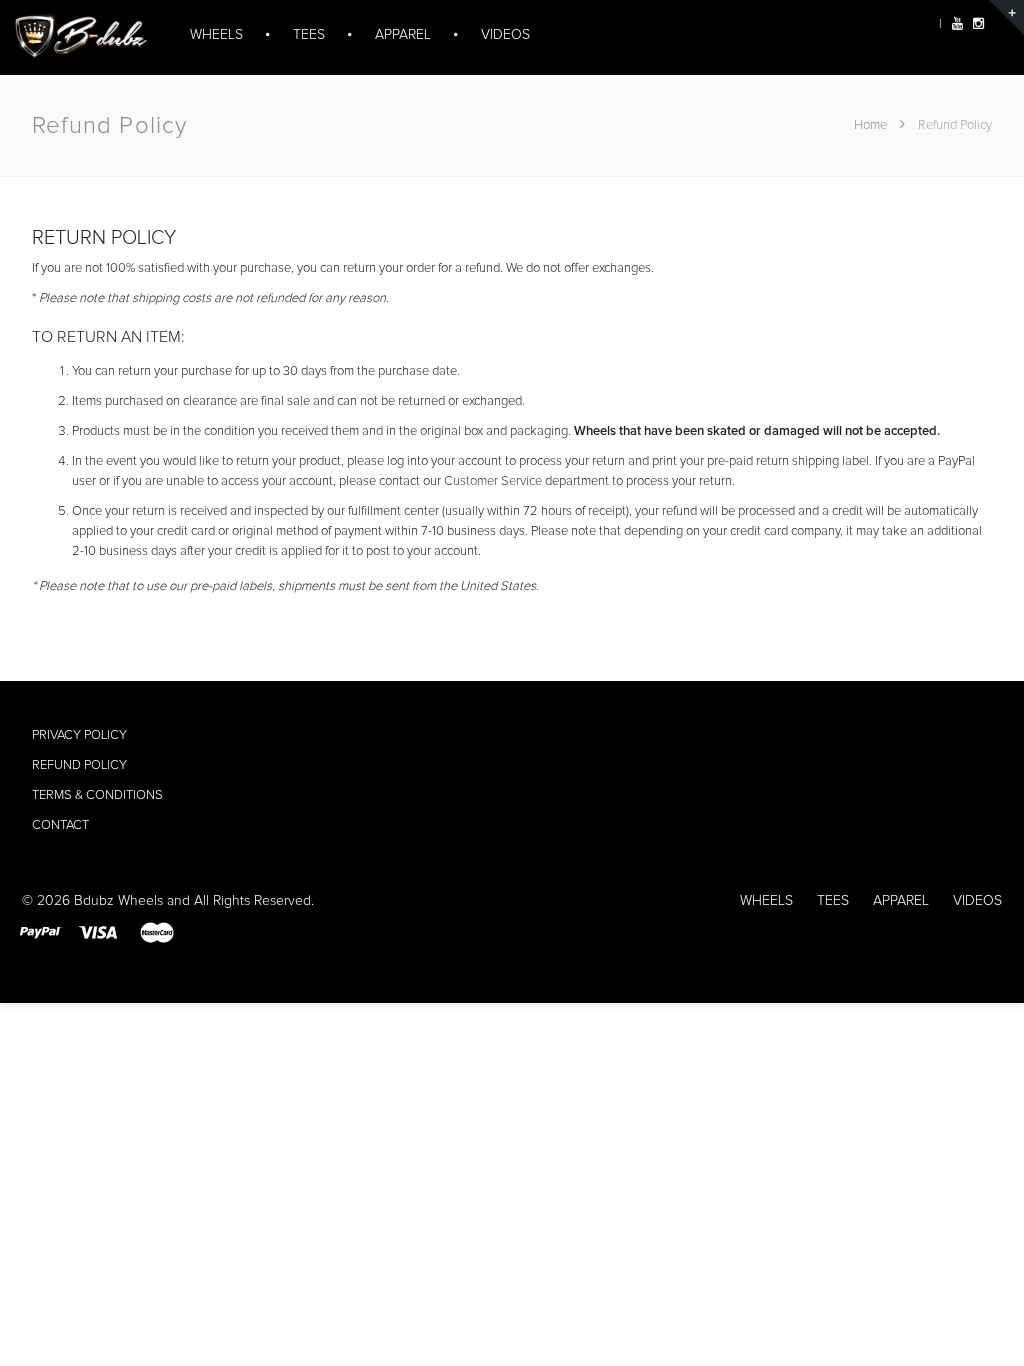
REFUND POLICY (79, 765)
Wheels (766, 901)
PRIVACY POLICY (79, 735)
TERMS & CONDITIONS (97, 795)
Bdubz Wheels (118, 901)
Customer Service (493, 481)
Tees (833, 901)
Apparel (901, 901)
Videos (977, 901)
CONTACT (60, 825)
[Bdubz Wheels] (77, 47)
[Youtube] (957, 24)
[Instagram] (978, 24)
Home (872, 125)
